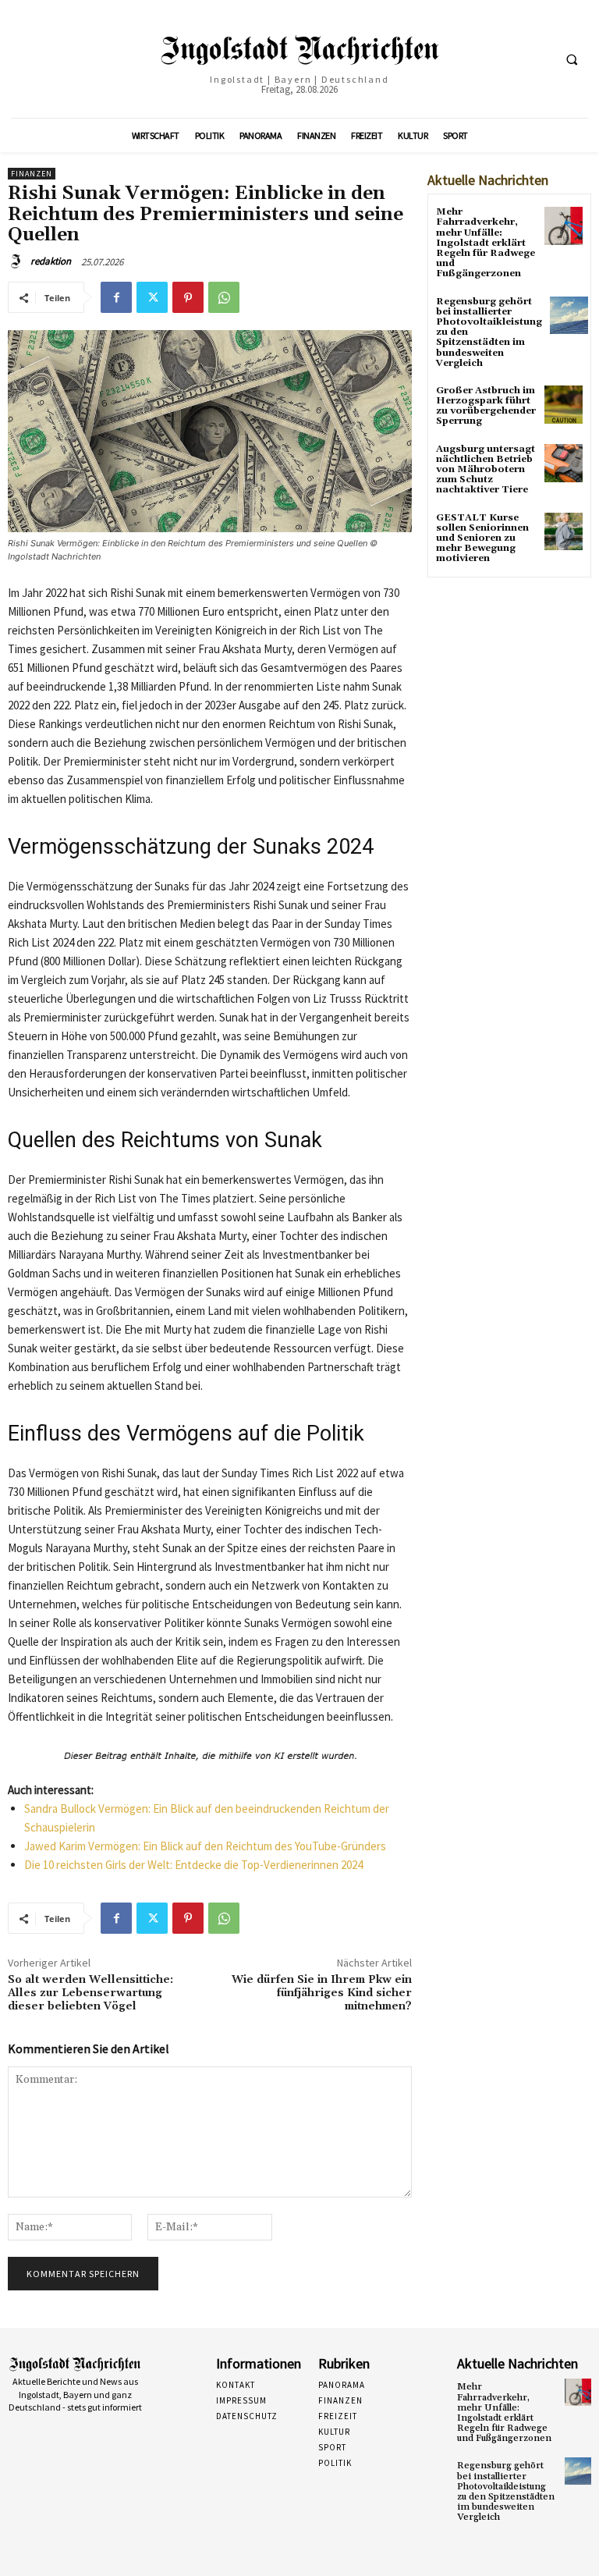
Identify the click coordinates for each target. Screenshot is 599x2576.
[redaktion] (18, 261)
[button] (572, 59)
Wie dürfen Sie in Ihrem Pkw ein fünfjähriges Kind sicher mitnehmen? (322, 1993)
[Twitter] (152, 297)
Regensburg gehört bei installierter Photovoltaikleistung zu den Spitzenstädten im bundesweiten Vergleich (506, 2491)
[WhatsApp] (224, 297)
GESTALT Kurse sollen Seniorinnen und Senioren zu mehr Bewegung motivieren (482, 538)
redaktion (51, 261)
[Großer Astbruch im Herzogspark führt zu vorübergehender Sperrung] (564, 405)
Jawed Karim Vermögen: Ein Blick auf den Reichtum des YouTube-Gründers (205, 1846)
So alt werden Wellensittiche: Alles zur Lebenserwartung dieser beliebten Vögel (90, 1993)
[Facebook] (116, 297)
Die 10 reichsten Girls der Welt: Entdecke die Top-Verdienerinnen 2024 (193, 1865)
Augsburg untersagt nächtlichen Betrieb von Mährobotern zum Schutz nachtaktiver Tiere (486, 470)
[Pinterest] (188, 297)
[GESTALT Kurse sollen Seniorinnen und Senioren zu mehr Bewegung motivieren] (564, 532)
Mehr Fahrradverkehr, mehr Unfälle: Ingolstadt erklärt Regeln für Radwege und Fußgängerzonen (486, 243)
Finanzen (32, 174)
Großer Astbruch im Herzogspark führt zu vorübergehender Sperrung (486, 406)
